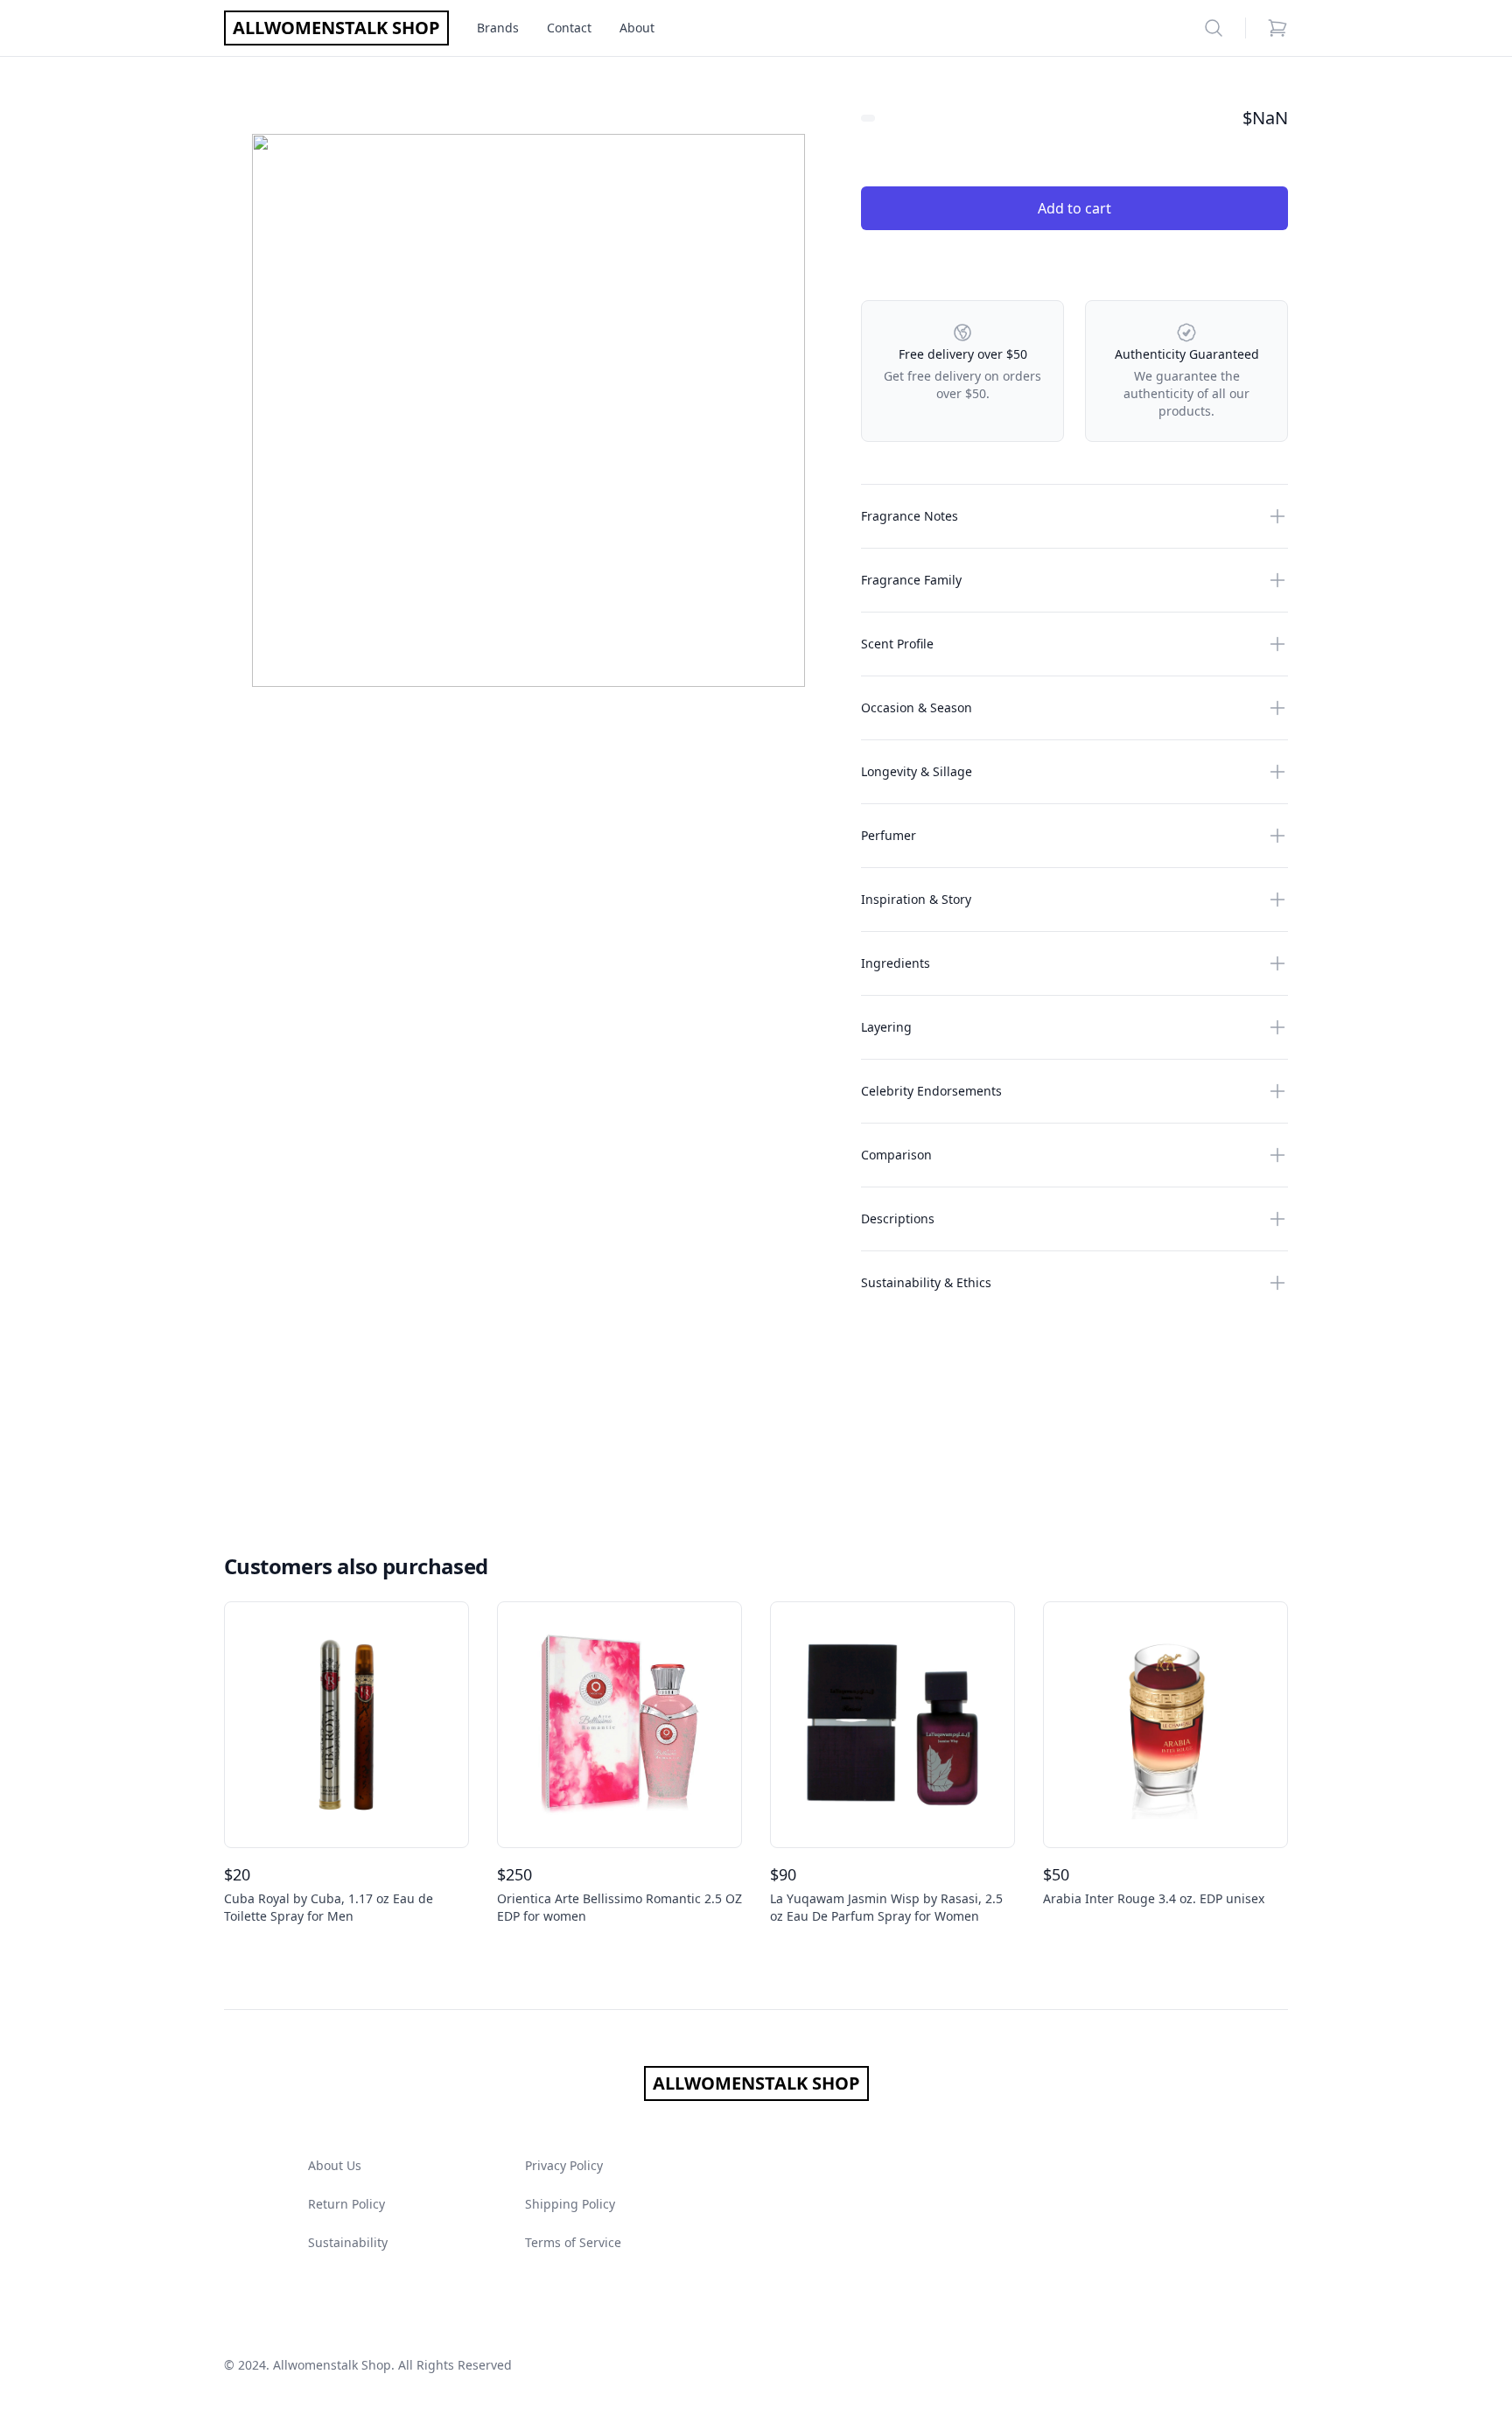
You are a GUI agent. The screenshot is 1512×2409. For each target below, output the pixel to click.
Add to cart (1074, 208)
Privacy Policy (564, 2165)
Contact (569, 28)
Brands (498, 28)
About (637, 28)
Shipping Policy (570, 2204)
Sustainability (348, 2242)
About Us (335, 2165)
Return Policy (346, 2204)
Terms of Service (573, 2242)
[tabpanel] (528, 410)
